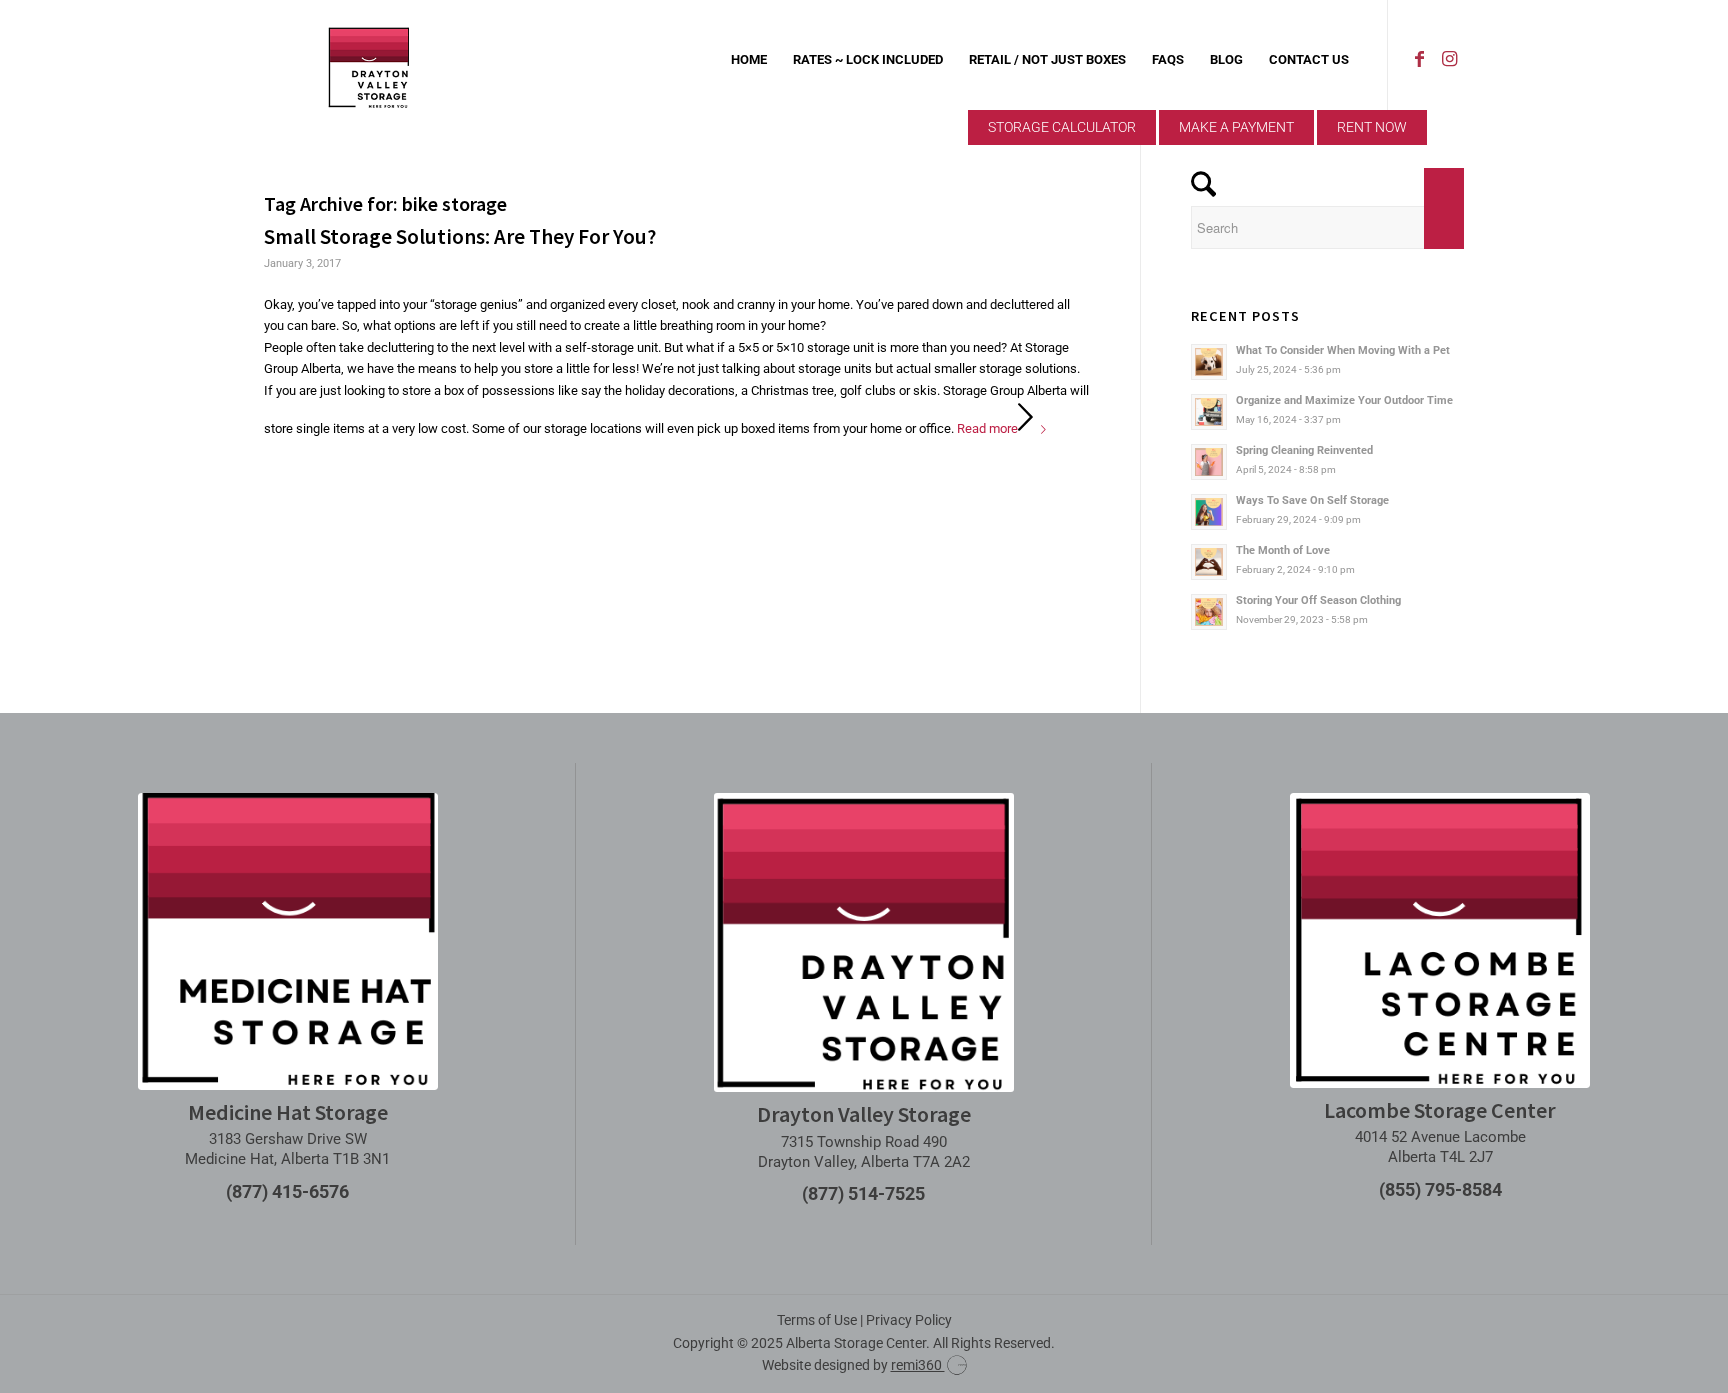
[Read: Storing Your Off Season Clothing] (1209, 612)
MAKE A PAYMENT (1236, 127)
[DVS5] (369, 60)
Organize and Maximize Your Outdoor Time (1344, 400)
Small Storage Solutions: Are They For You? (460, 236)
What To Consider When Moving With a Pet (1343, 350)
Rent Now (1372, 127)
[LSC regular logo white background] (1440, 940)
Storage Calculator (1062, 127)
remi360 (918, 1365)
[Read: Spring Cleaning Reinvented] (1209, 462)
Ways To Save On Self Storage (1312, 500)
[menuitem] (749, 60)
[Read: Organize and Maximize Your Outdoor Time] (1209, 412)
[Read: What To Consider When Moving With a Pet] (1209, 362)
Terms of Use (817, 1320)
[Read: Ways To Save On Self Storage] (1209, 512)
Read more (987, 428)
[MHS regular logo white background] (288, 941)
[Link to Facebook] (1419, 59)
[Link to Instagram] (1449, 59)
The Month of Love (1283, 550)
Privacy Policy (909, 1320)
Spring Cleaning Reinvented (1304, 450)
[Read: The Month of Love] (1209, 562)
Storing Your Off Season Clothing (1318, 600)
